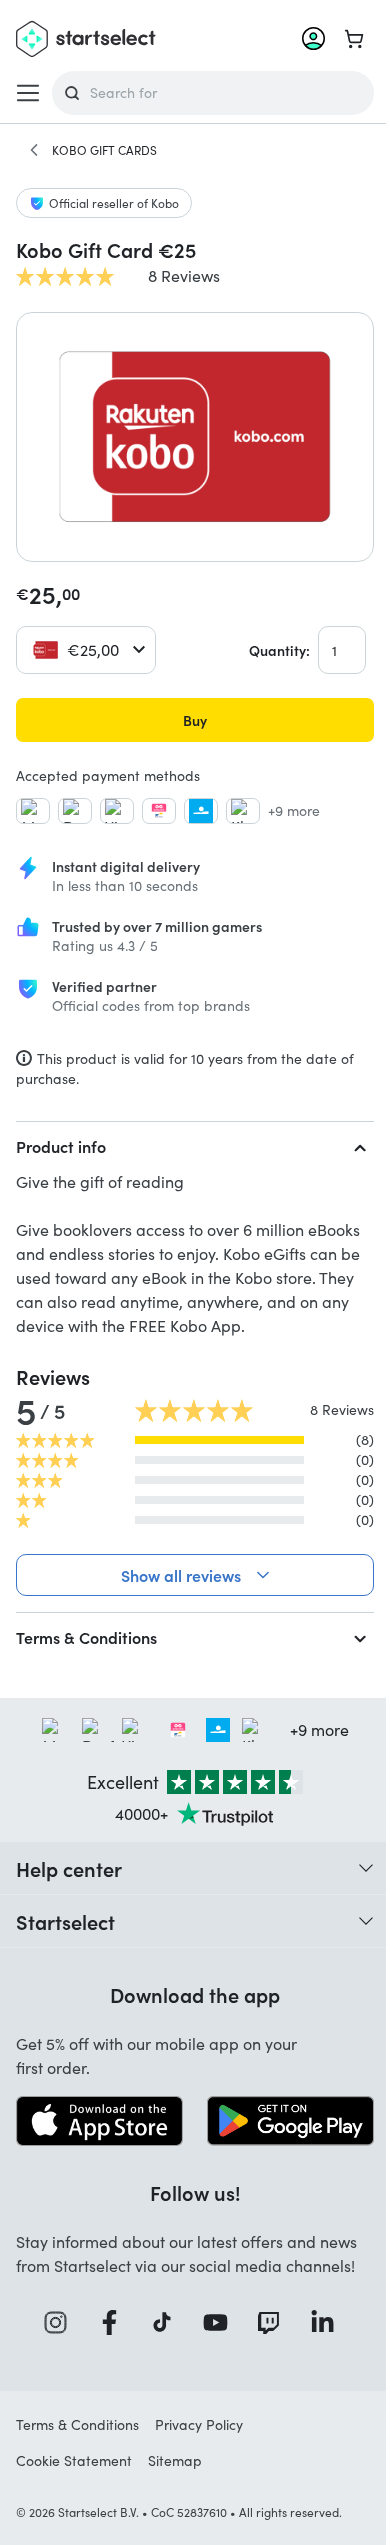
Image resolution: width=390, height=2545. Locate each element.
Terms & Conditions (86, 1661)
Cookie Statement (74, 2482)
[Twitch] (268, 2344)
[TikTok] (161, 2344)
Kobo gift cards (104, 150)
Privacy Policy (199, 2446)
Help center (69, 1892)
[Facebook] (108, 2344)
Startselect (65, 1945)
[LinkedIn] (321, 2344)
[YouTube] (214, 2344)
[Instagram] (55, 2344)
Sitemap (175, 2482)
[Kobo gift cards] (34, 150)
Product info (61, 1146)
